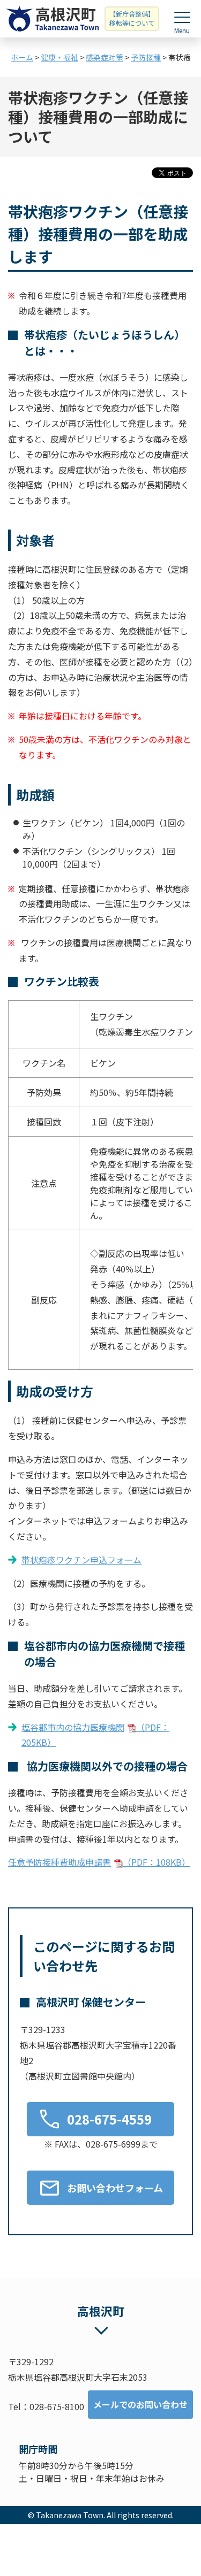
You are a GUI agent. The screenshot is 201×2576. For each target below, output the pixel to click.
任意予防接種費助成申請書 (99, 1862)
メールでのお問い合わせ (140, 2404)
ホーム (22, 57)
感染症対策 (105, 57)
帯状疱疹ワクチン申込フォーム (81, 1560)
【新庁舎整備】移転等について (132, 18)
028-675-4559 (109, 2119)
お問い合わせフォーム (115, 2188)
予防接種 (146, 57)
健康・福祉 (59, 57)
